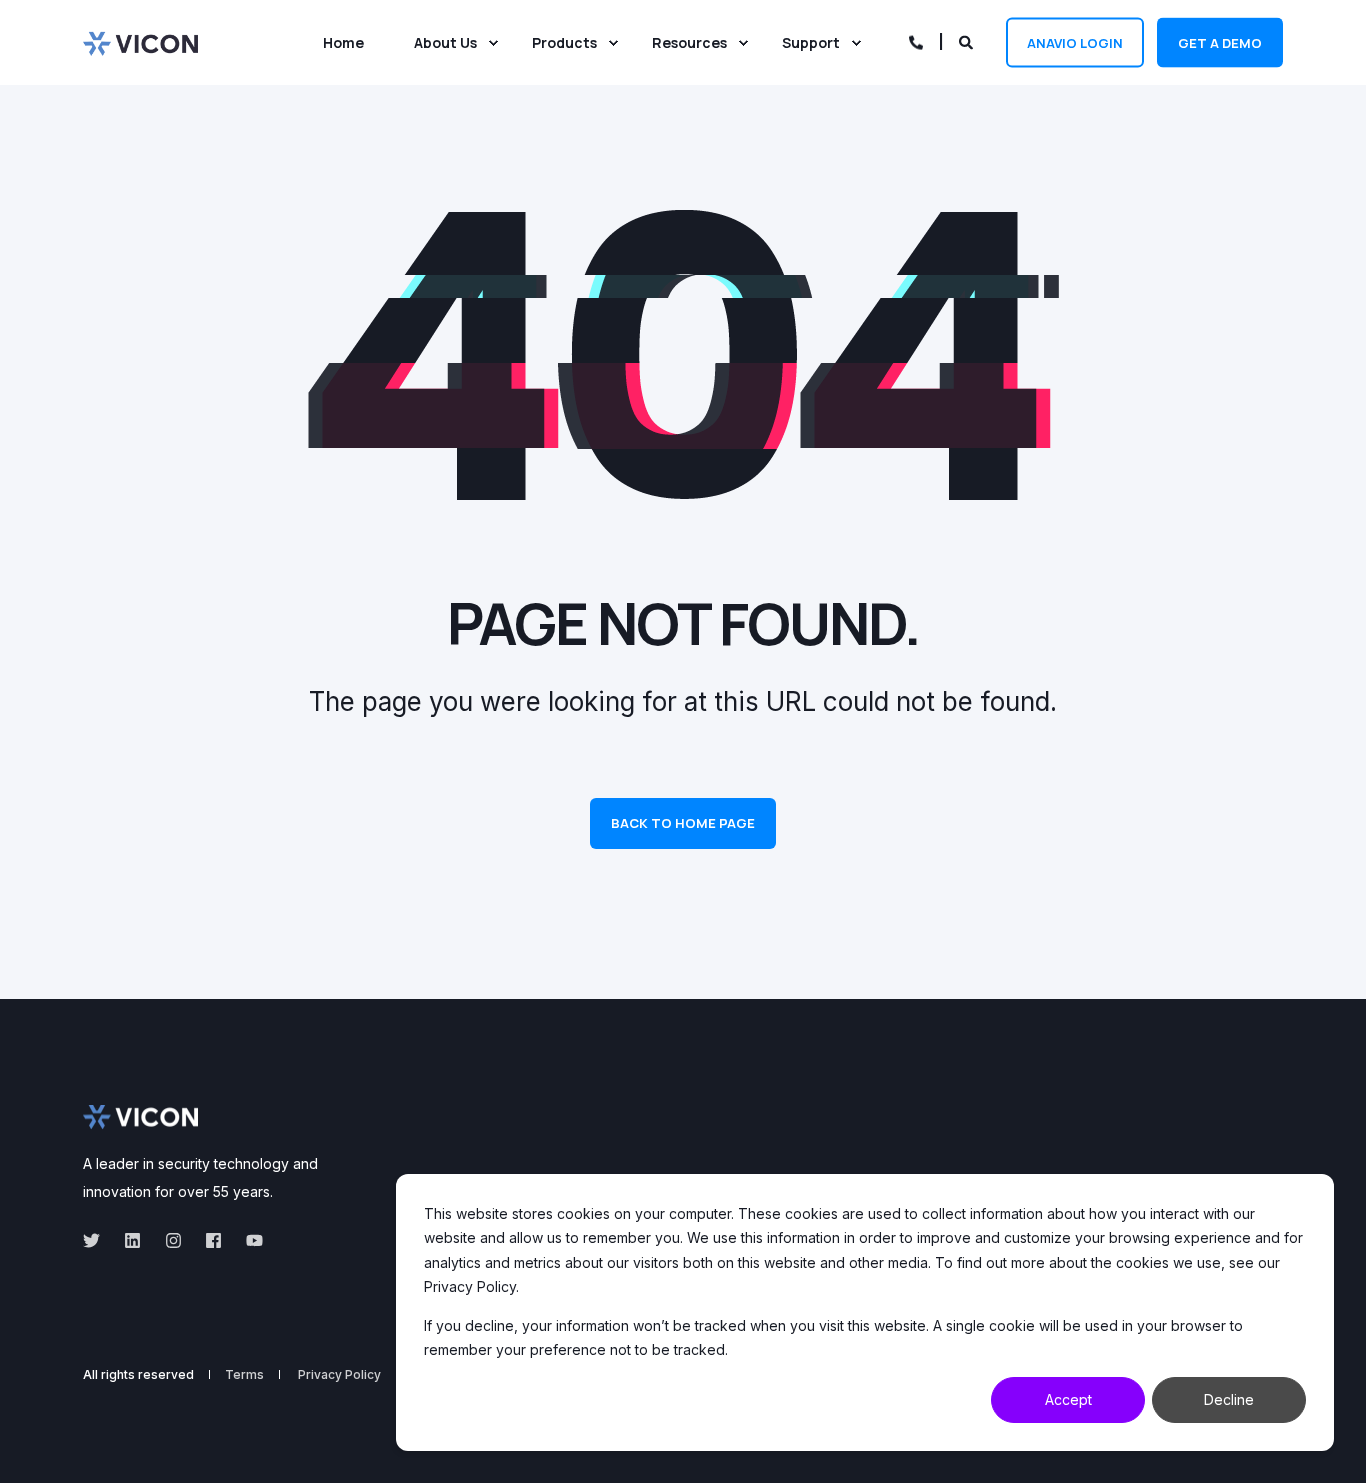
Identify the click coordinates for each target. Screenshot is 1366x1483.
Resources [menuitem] (689, 42)
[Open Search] (967, 40)
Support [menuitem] (811, 42)
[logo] (140, 1117)
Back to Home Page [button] (683, 823)
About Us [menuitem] (445, 42)
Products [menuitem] (564, 42)
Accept (1068, 1399)
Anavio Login (1075, 42)
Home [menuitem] (343, 42)
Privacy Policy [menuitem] (339, 1375)
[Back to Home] (140, 42)
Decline (1229, 1399)
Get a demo (1220, 42)
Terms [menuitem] (244, 1375)
